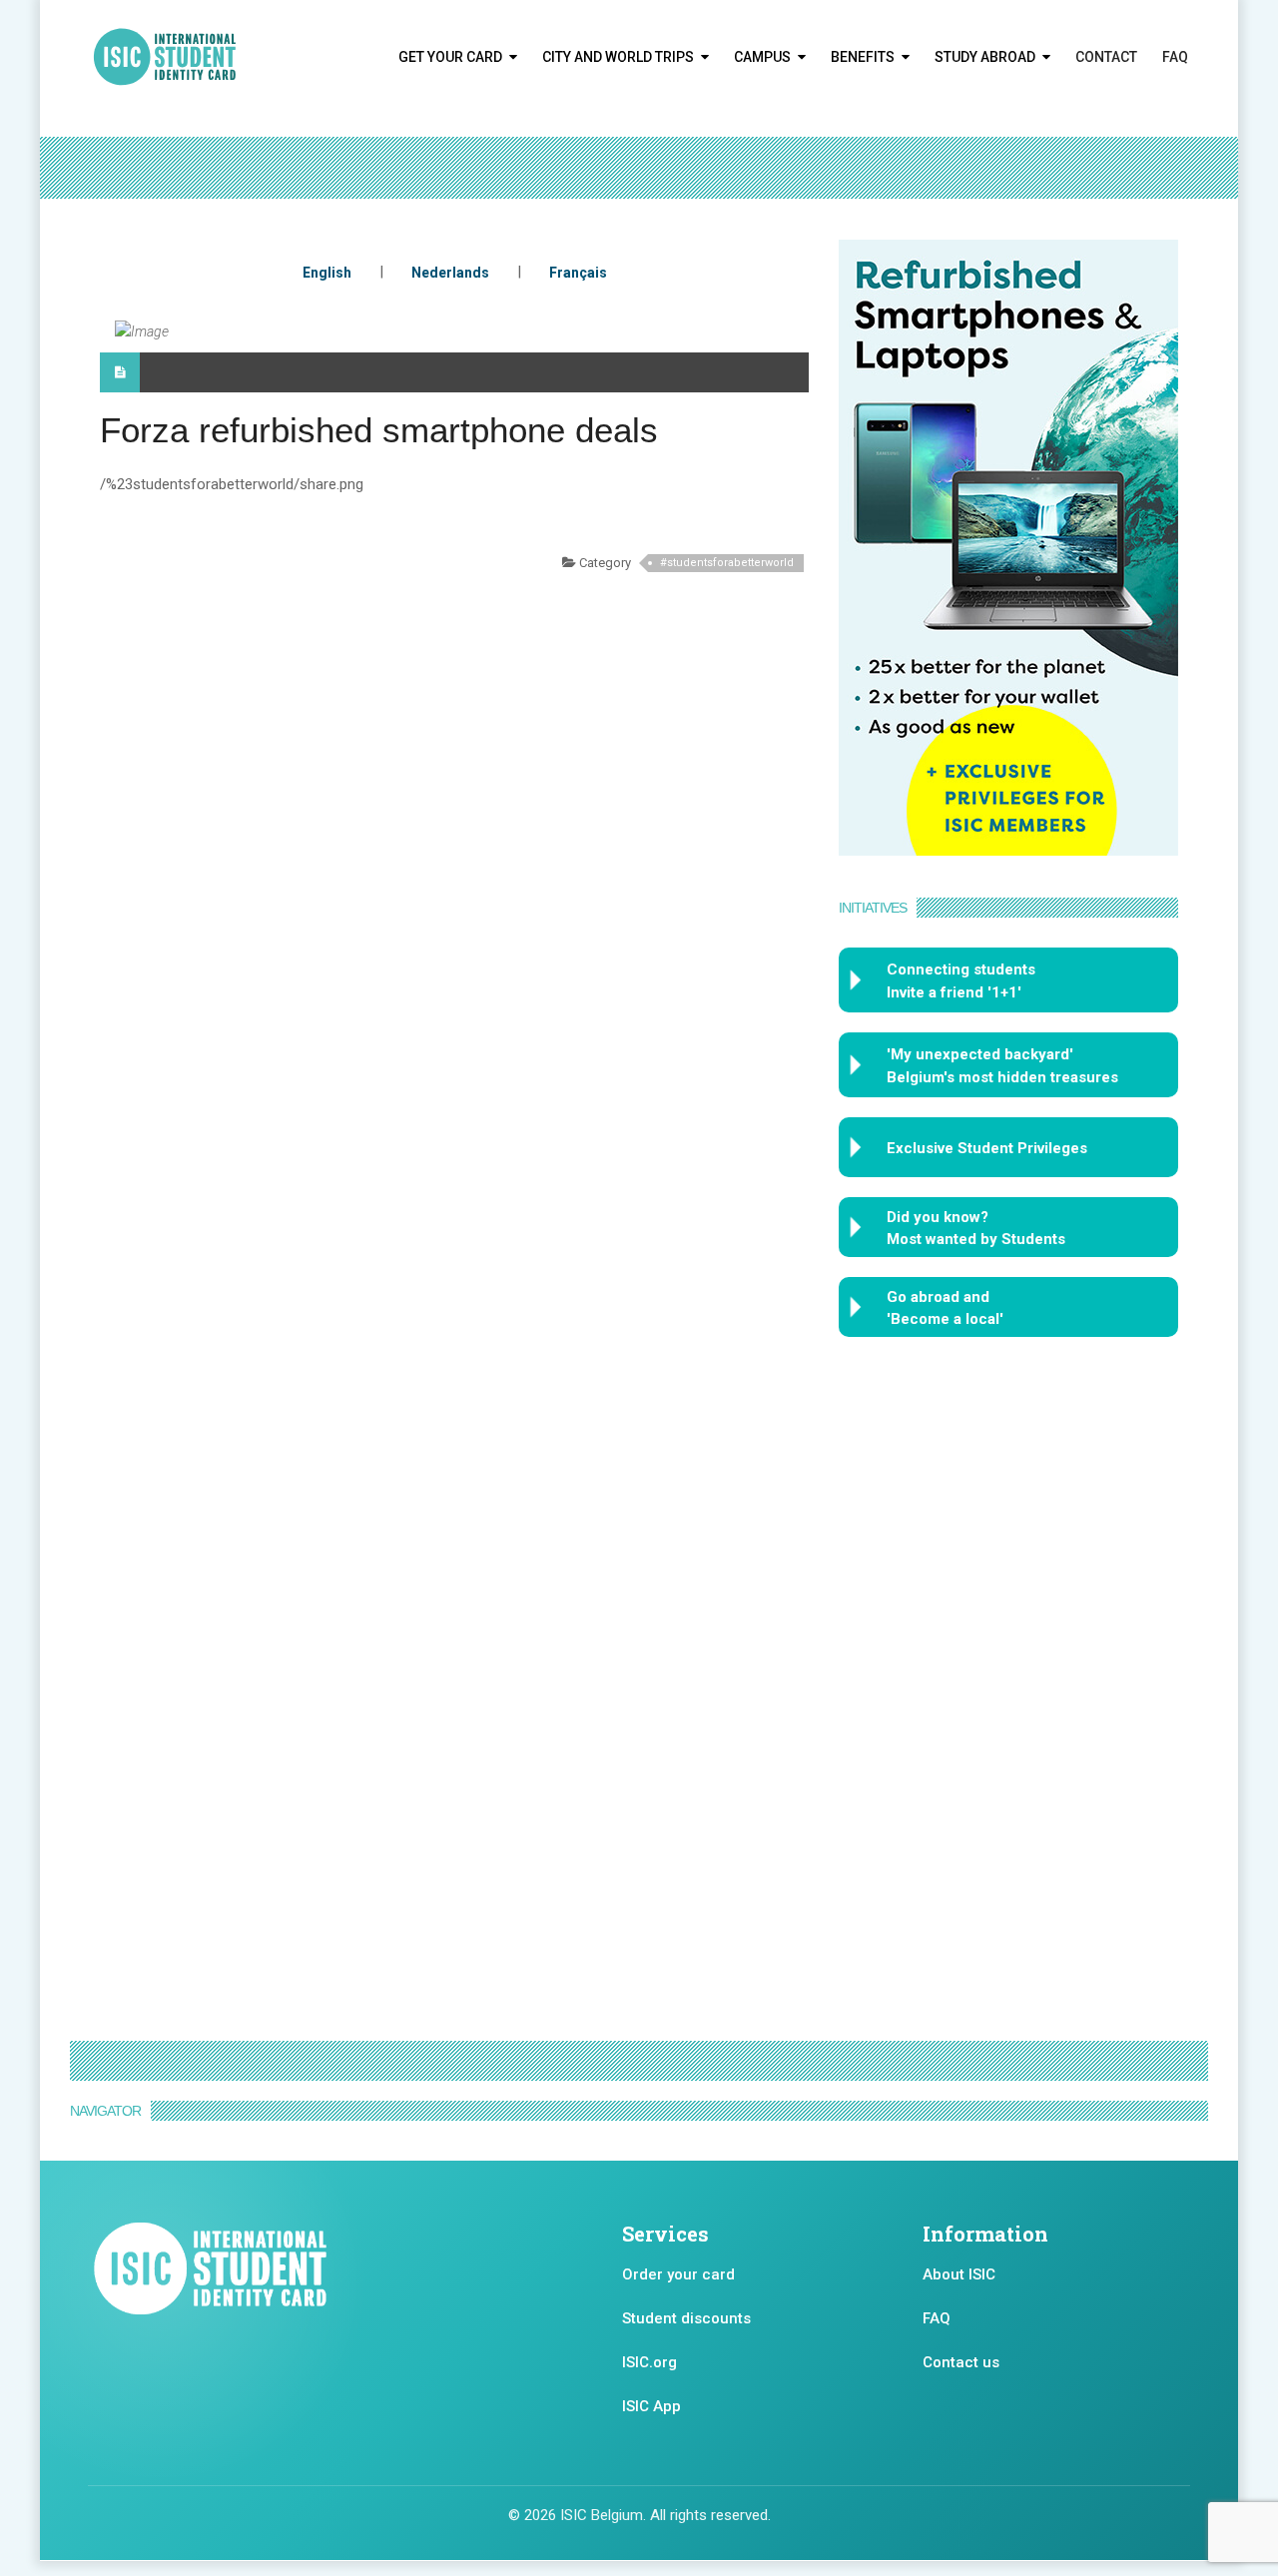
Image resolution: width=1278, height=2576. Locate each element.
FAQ (1175, 57)
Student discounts (686, 2318)
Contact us (961, 2362)
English (327, 273)
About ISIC (959, 2274)
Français (578, 273)
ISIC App (651, 2406)
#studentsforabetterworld (727, 563)
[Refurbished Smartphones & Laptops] (1008, 546)
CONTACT (1106, 57)
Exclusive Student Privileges (987, 1148)
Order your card (678, 2274)
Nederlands (450, 273)
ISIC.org (649, 2362)
